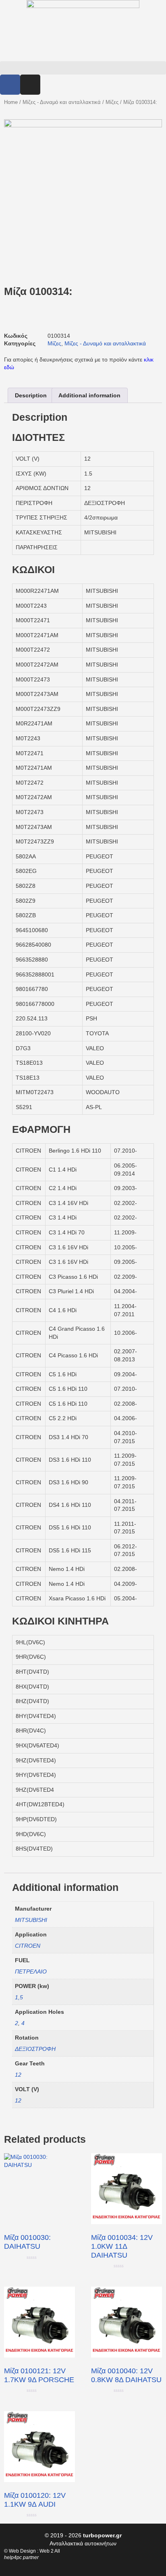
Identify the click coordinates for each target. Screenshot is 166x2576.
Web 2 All (50, 2551)
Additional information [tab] (89, 395)
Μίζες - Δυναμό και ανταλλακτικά (62, 102)
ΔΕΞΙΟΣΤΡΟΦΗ (35, 2049)
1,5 (19, 1997)
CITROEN (28, 1946)
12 (18, 2075)
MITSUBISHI (31, 1920)
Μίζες (112, 102)
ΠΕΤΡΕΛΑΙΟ (31, 1971)
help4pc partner (21, 2557)
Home (11, 102)
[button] (83, 68)
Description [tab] (31, 395)
